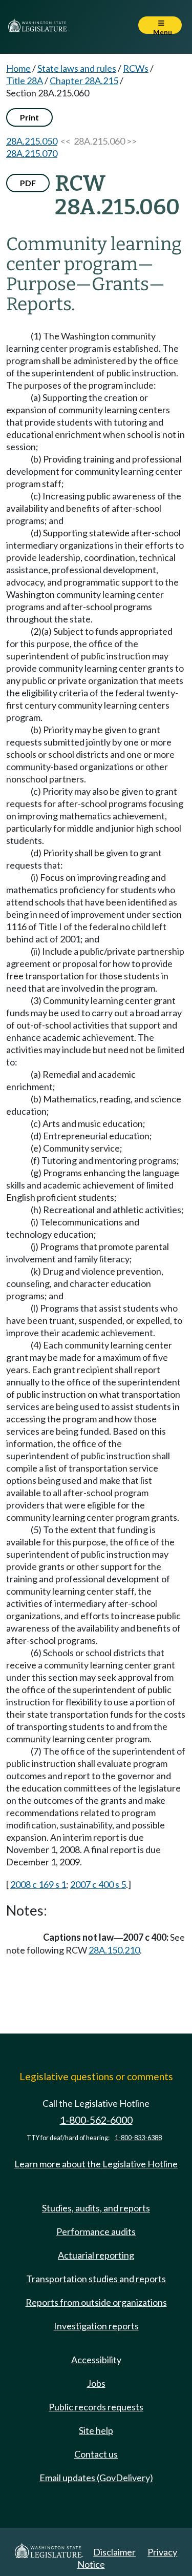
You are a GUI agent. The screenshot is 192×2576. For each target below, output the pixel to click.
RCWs (136, 68)
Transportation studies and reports (96, 2279)
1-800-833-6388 (138, 2138)
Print (29, 117)
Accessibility (96, 2360)
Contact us (96, 2454)
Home (18, 68)
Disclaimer (114, 2552)
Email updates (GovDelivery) (96, 2478)
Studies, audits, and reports (96, 2208)
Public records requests (96, 2407)
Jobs (96, 2383)
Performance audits (96, 2231)
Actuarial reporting (96, 2255)
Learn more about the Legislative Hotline (96, 2164)
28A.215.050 (32, 141)
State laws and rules (77, 68)
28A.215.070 (32, 153)
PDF (28, 183)
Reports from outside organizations (96, 2302)
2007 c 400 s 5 (98, 1884)
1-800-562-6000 (96, 2120)
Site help (96, 2430)
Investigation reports (96, 2326)
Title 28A (25, 80)
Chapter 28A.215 (84, 80)
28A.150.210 (114, 1950)
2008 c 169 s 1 (38, 1884)
